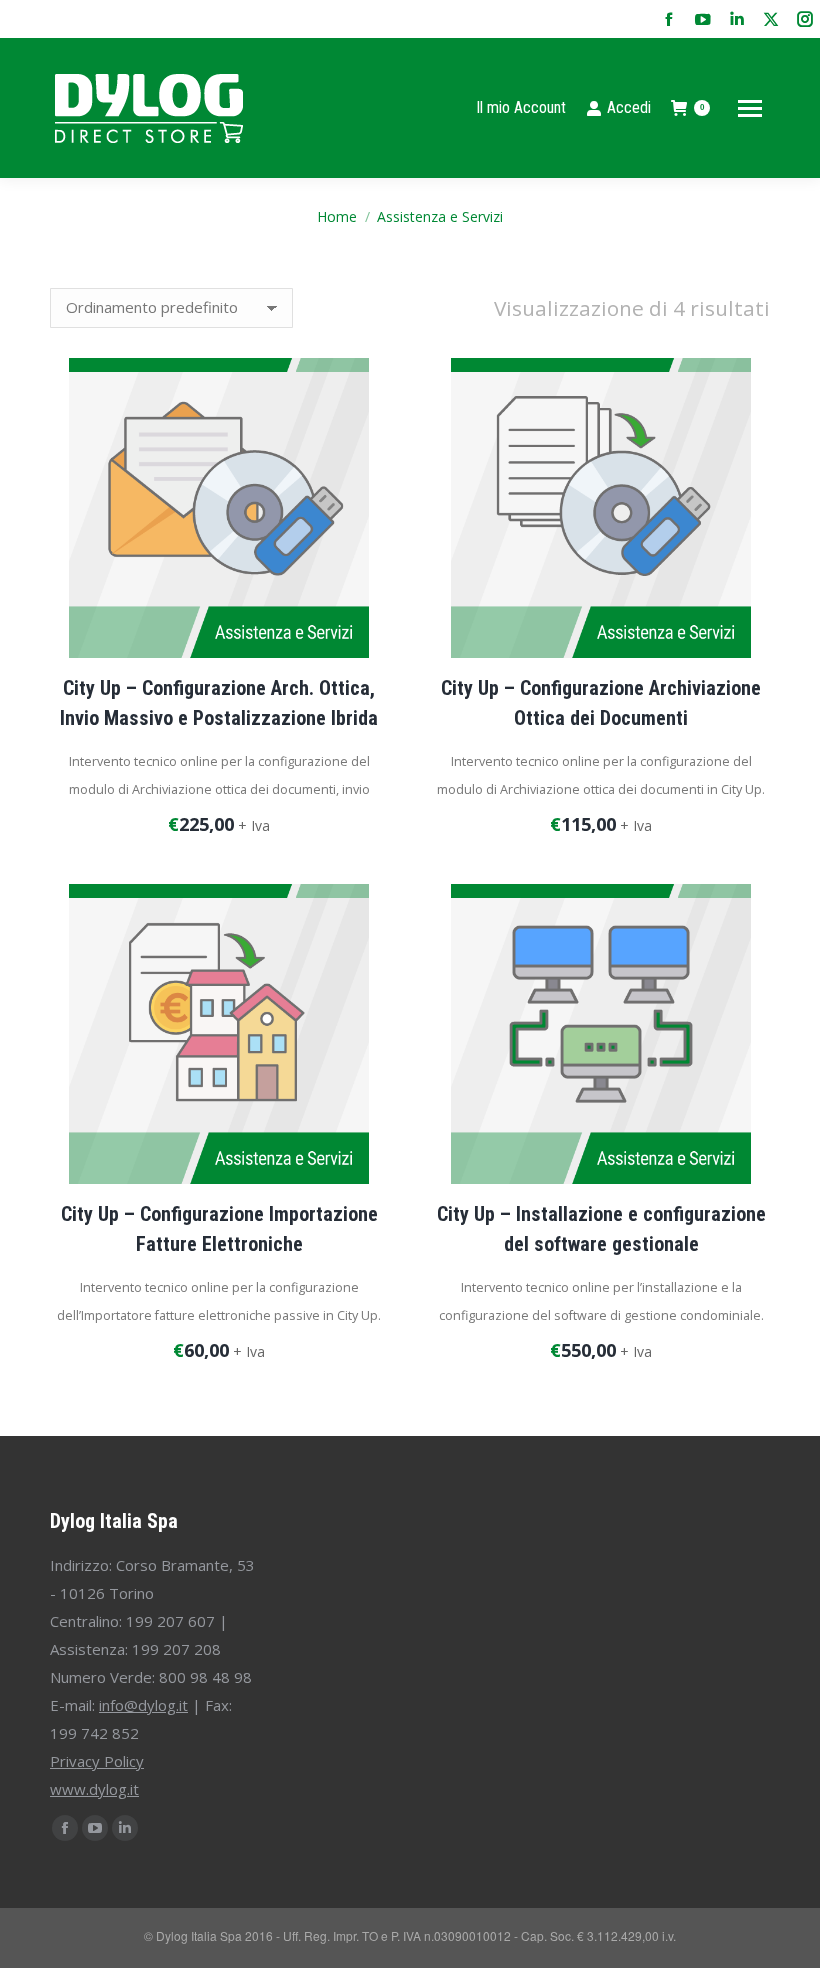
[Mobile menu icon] (750, 108)
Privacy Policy (97, 1761)
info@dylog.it (143, 1705)
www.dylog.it (94, 1789)
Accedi (629, 107)
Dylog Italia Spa (114, 1521)
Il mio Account (521, 107)
